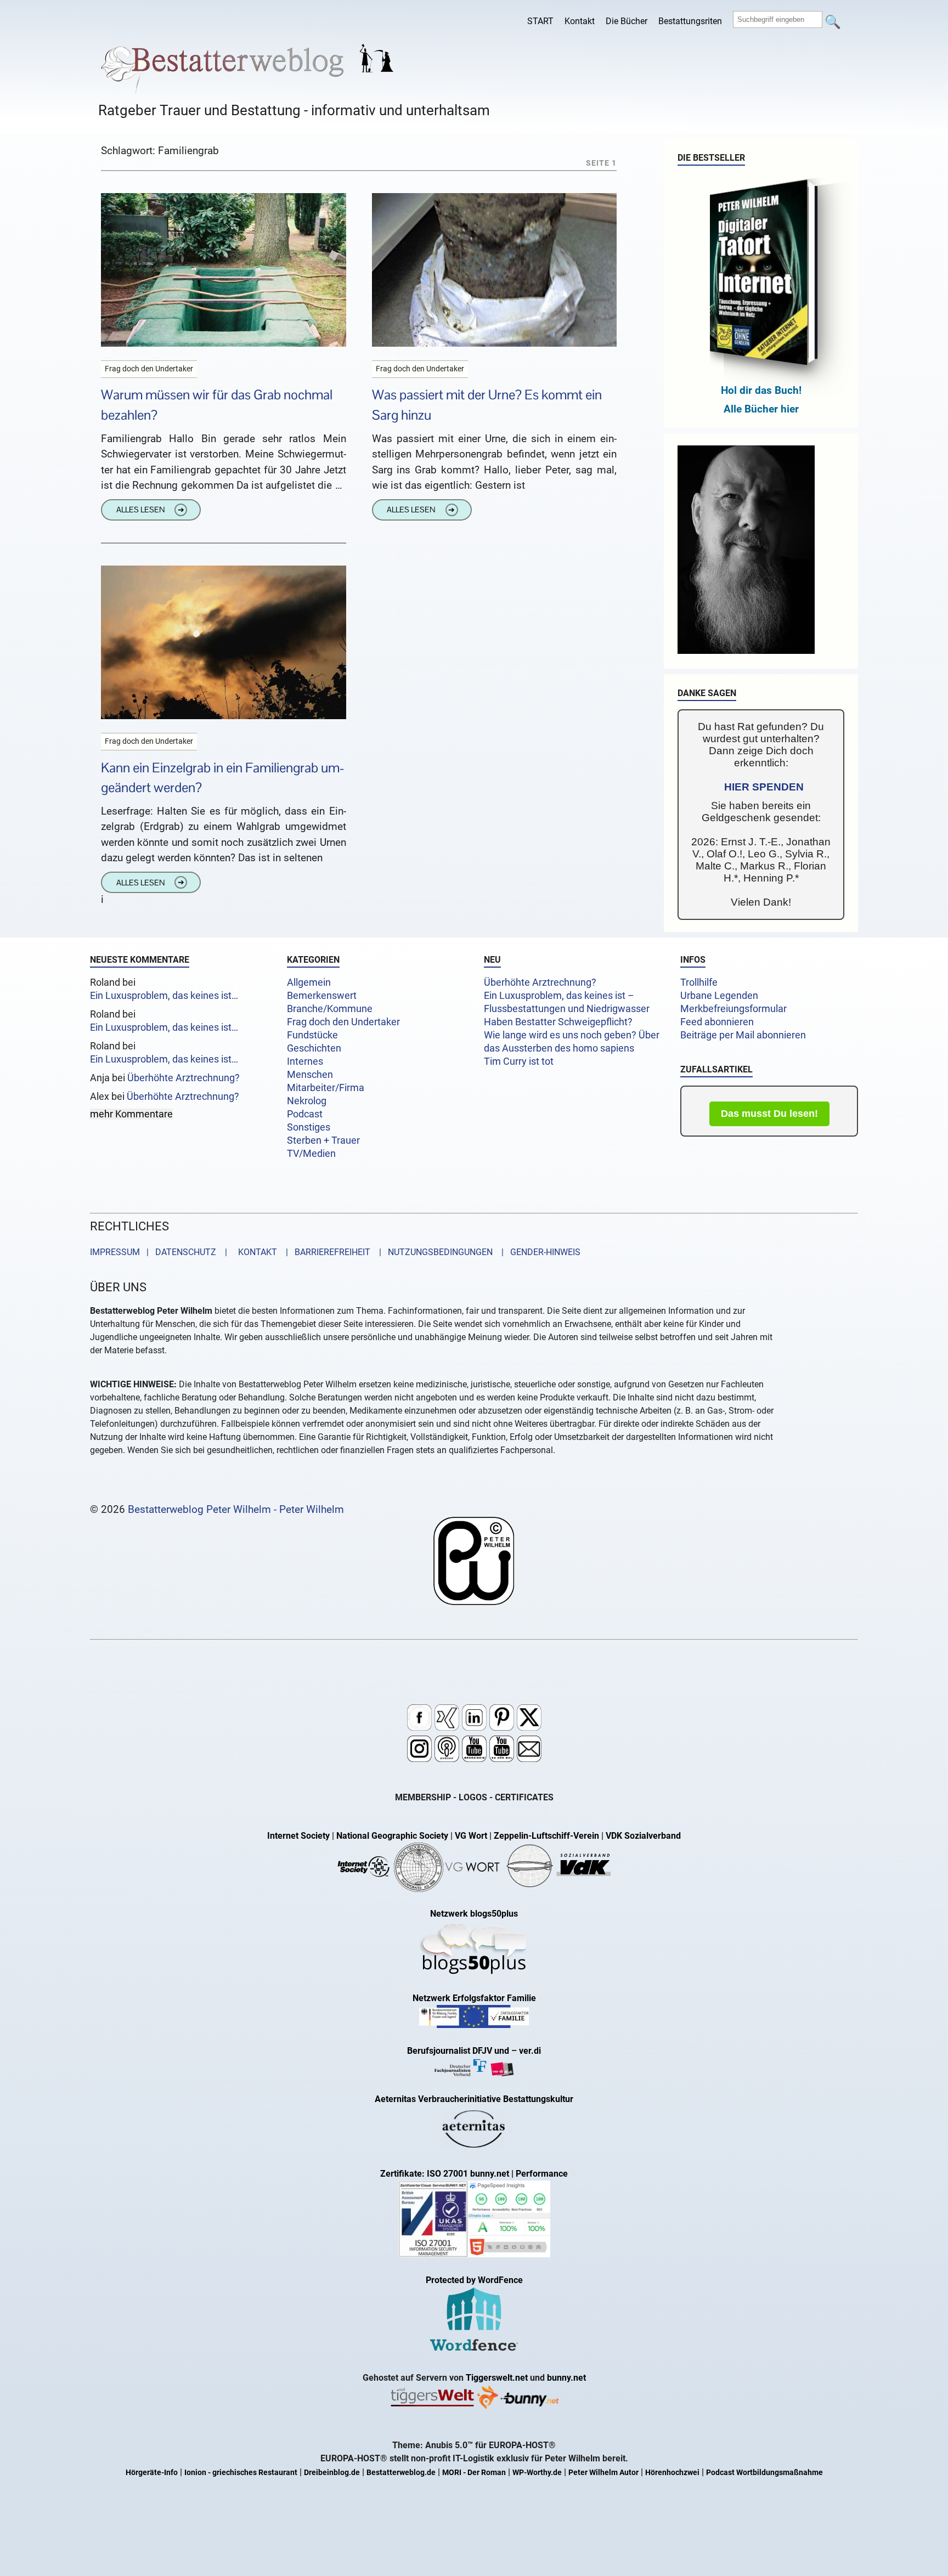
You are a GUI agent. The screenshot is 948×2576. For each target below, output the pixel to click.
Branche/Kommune (330, 1009)
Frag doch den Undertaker (343, 1022)
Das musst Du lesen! (769, 1114)
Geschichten (314, 1048)
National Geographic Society (392, 1836)
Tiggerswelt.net (497, 2378)
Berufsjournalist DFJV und (459, 2051)
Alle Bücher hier (761, 409)
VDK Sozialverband (643, 1836)
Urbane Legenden (719, 996)
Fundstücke (312, 1035)
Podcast (305, 1114)
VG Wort (471, 1836)
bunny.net (566, 2378)
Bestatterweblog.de (401, 2473)
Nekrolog (307, 1101)
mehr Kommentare (131, 1114)
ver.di (530, 2051)
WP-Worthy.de (537, 2473)
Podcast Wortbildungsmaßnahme (764, 2473)
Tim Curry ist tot (519, 1061)
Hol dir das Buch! (761, 390)
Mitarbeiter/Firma (326, 1088)
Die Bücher (627, 21)
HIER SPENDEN (764, 787)
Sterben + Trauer (323, 1140)
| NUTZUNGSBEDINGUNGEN (433, 1252)
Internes (305, 1061)
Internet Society (298, 1836)
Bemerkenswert (322, 996)
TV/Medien (311, 1154)
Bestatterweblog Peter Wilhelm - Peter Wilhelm (236, 1509)
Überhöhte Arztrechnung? (184, 1078)
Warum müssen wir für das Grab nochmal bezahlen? (217, 405)
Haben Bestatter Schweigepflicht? (558, 1022)
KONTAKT (255, 1252)
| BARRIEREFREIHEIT (325, 1252)
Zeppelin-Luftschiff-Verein (546, 1836)
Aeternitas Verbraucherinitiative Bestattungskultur (474, 2099)
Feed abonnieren (717, 1022)
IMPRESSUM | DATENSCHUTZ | (161, 1252)
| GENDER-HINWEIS (538, 1252)
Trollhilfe (699, 982)
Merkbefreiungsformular (733, 1009)
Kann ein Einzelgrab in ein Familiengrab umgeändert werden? (223, 778)
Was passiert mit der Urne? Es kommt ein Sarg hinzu (487, 405)
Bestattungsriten (690, 21)
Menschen (310, 1075)
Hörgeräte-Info (152, 2473)
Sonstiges (309, 1127)
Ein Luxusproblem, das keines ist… (164, 996)
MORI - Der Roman (474, 2473)
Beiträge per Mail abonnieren (743, 1035)
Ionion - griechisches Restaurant (241, 2473)
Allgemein (309, 982)
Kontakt (580, 21)
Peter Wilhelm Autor (603, 2473)
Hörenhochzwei (672, 2473)
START (540, 21)
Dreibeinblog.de (332, 2473)
